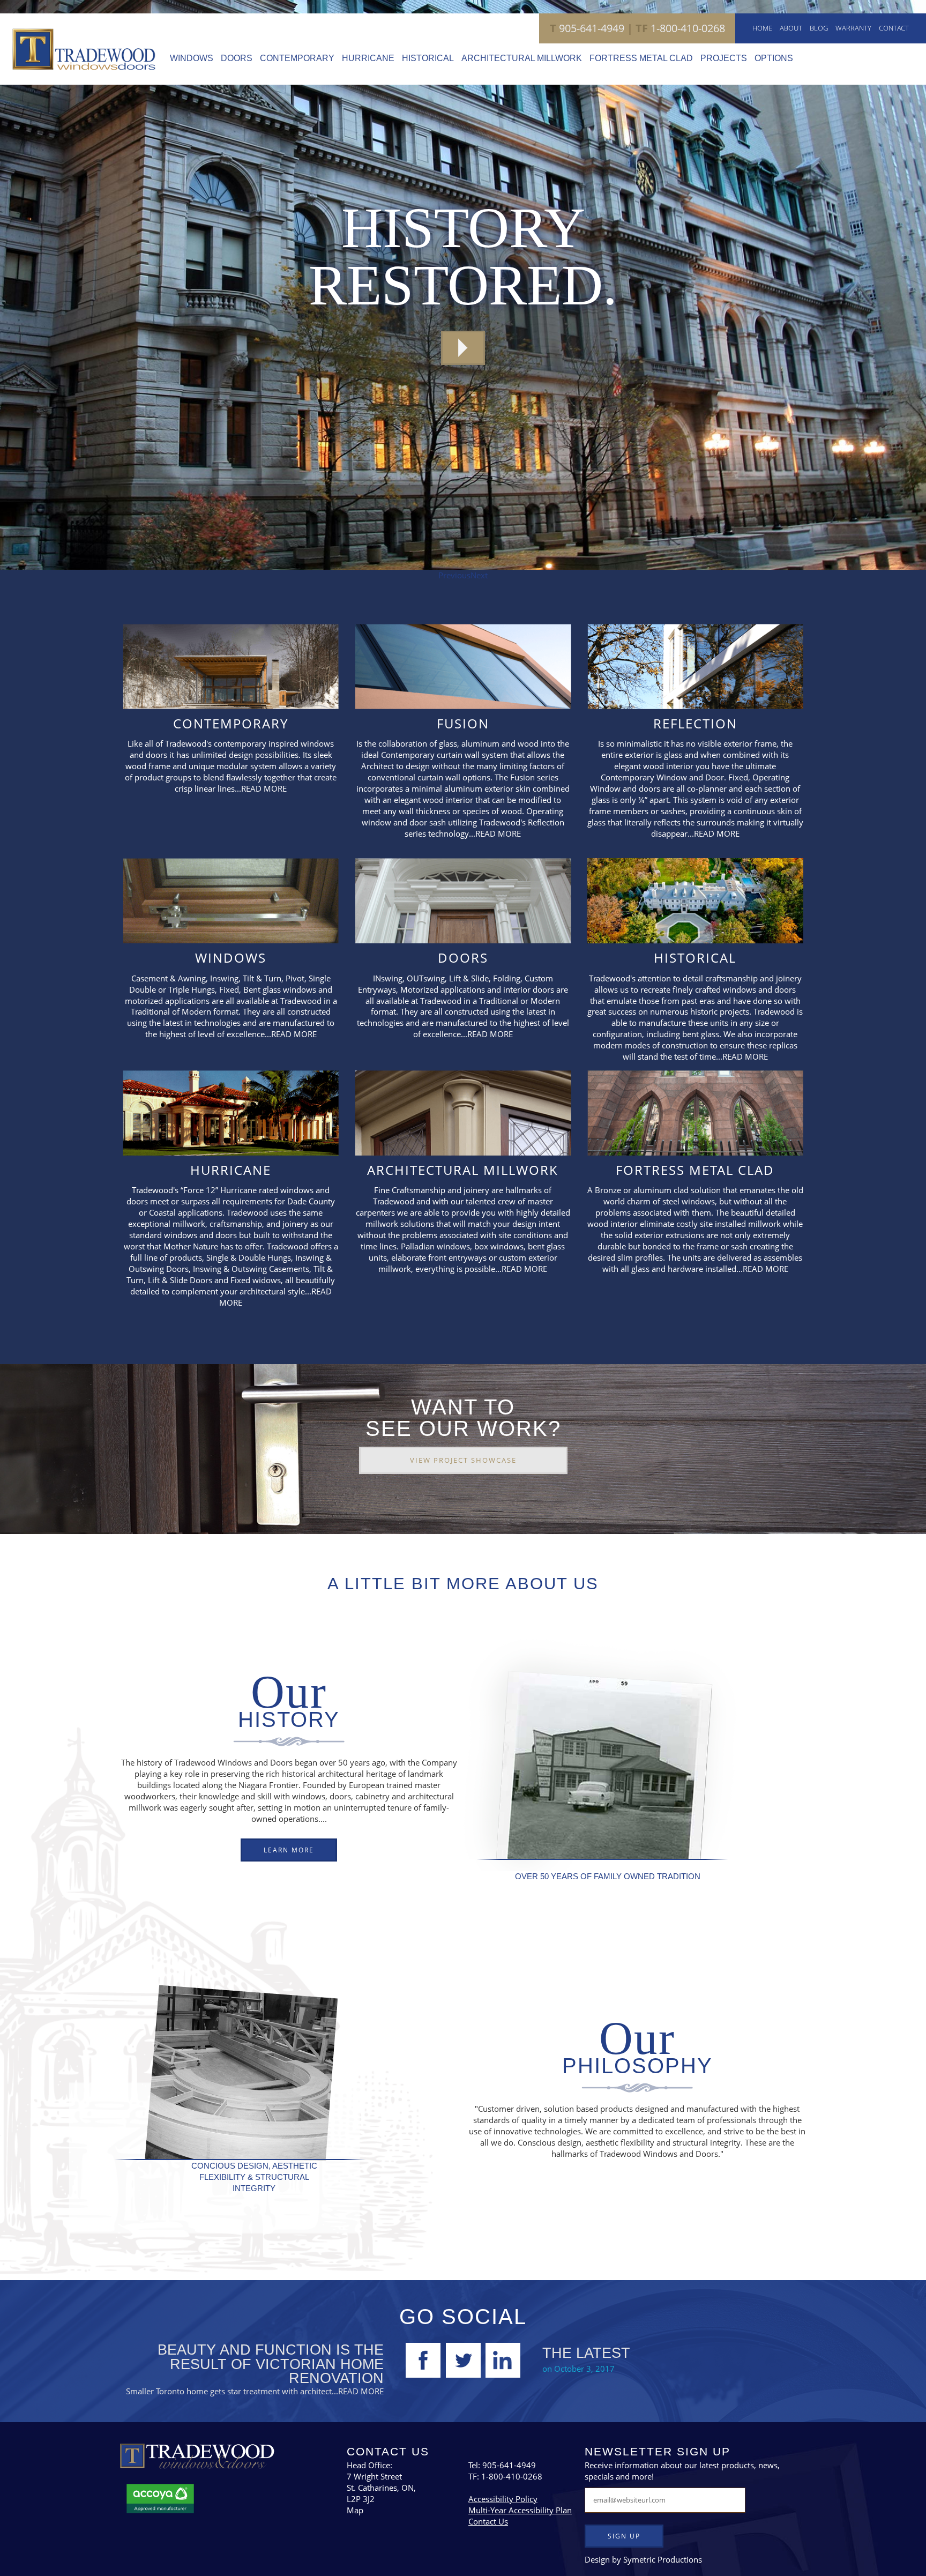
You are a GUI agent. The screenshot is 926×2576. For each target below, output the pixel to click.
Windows (192, 58)
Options (774, 58)
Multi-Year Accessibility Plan (520, 2510)
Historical (428, 58)
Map (355, 2510)
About (791, 28)
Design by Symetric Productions (643, 2559)
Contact (894, 28)
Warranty (853, 28)
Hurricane (368, 58)
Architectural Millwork (522, 58)
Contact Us (488, 2521)
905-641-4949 (587, 28)
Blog (819, 28)
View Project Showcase (463, 1460)
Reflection (695, 723)
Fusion (463, 723)
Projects (724, 58)
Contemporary (297, 58)
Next (479, 575)
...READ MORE (261, 788)
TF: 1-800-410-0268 (505, 2476)
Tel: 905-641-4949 (502, 2465)
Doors (237, 58)
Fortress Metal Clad (641, 58)
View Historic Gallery (463, 348)
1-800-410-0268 (675, 28)
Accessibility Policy (503, 2499)
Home (762, 28)
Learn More (289, 1850)
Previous (454, 575)
